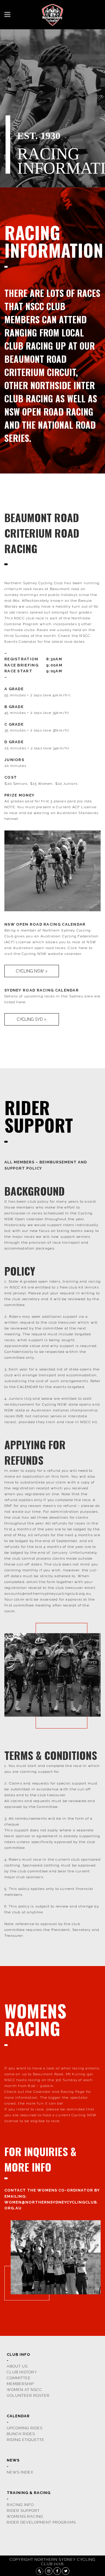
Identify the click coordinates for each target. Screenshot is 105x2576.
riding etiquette (26, 2440)
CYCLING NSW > (32, 971)
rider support (23, 2511)
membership (20, 2384)
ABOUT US (17, 2366)
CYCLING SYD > (32, 1019)
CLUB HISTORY (22, 2372)
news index (20, 2472)
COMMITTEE (19, 2378)
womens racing (25, 2516)
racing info (20, 2505)
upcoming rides (25, 2428)
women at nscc (24, 2390)
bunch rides (21, 2434)
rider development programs (41, 2522)
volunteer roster (28, 2395)
